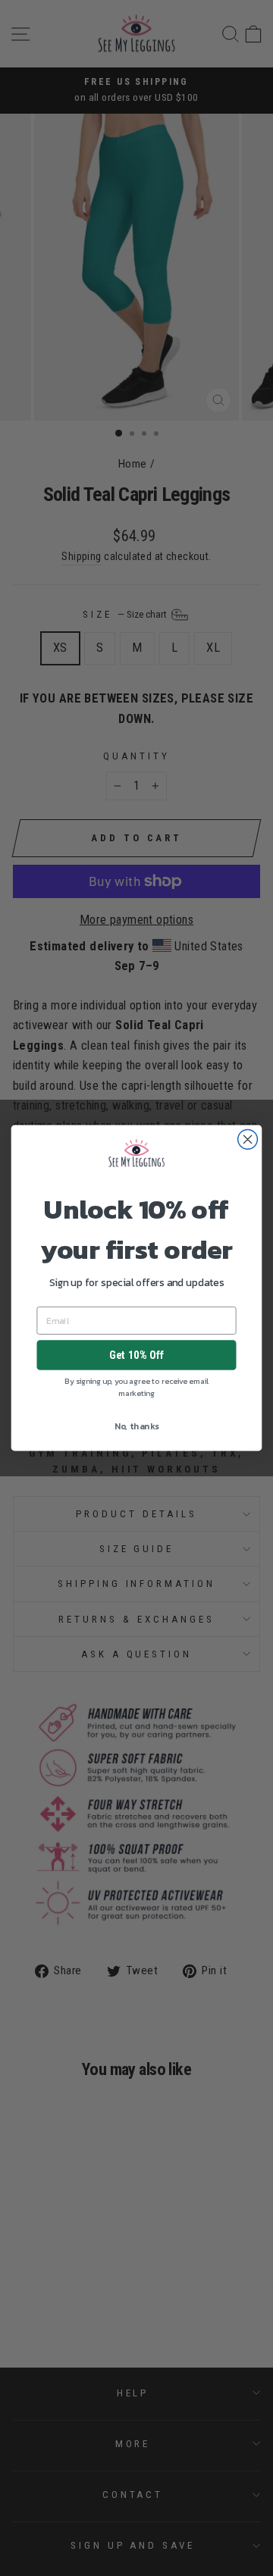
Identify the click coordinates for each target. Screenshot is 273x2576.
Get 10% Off (136, 1355)
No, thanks (137, 1426)
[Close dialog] (248, 1139)
